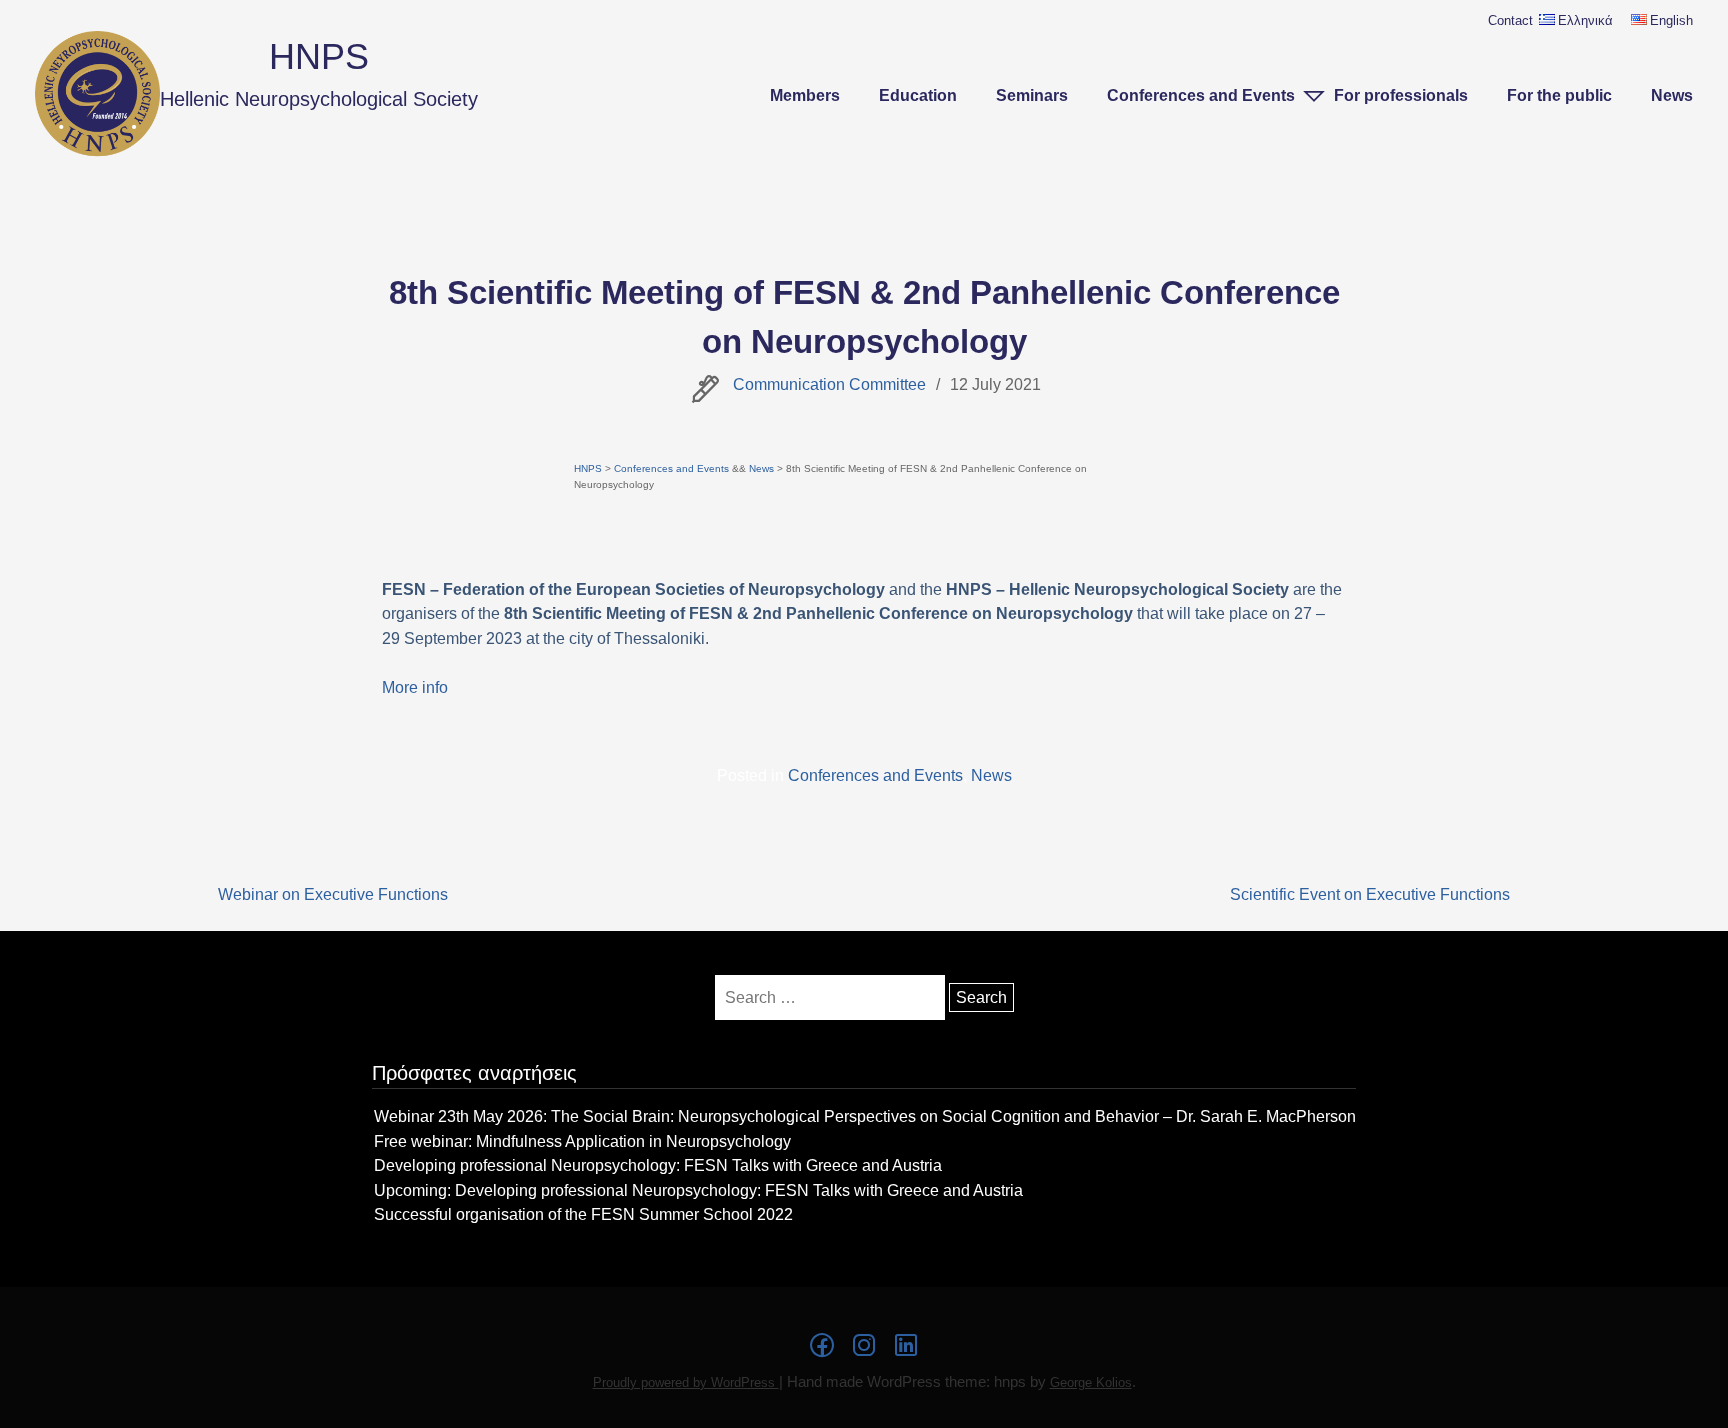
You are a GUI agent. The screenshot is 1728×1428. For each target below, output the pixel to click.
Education (918, 95)
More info (415, 687)
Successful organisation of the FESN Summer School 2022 (583, 1214)
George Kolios (1091, 1382)
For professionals (1401, 95)
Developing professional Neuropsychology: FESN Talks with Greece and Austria (658, 1165)
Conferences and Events (1201, 95)
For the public (1559, 95)
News (1672, 95)
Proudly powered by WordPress (686, 1382)
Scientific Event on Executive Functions (1370, 894)
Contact (1510, 20)
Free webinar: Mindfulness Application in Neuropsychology (582, 1141)
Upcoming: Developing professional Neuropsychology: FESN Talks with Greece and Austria (698, 1190)
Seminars (1032, 95)
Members (805, 95)
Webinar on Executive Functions (333, 894)
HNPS (319, 57)
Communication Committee (829, 384)
